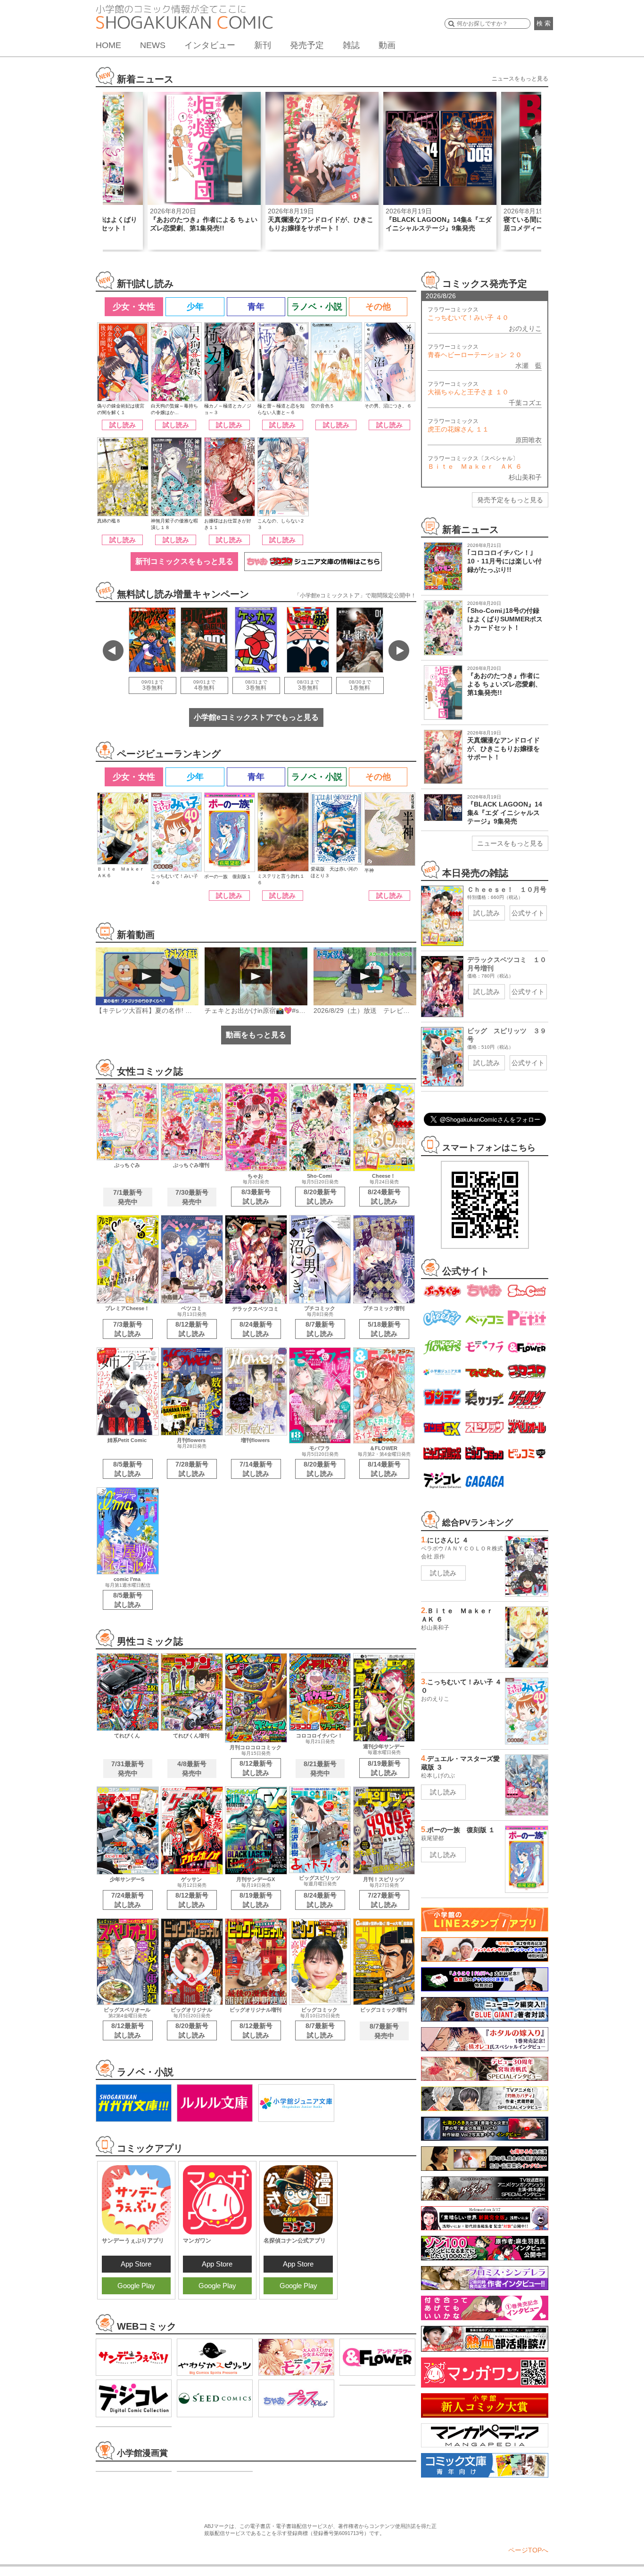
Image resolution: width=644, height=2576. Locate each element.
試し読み (123, 425)
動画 (387, 45)
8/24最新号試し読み (384, 1197)
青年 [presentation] (256, 307)
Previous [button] (113, 651)
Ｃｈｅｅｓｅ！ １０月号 (507, 889)
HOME (108, 45)
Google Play (136, 2286)
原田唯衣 (528, 440)
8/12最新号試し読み (192, 1329)
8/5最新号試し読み (128, 1469)
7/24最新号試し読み (128, 1900)
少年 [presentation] (195, 307)
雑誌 (351, 45)
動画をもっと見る (256, 1035)
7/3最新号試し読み (128, 1329)
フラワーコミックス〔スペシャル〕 (475, 463)
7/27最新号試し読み (384, 1900)
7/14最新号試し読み (256, 1469)
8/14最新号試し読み (384, 1469)
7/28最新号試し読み (192, 1469)
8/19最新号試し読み (384, 1768)
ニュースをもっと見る (520, 79)
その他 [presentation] (378, 307)
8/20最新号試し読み (320, 1197)
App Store (136, 2264)
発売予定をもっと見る (510, 500)
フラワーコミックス (468, 314)
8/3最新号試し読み (256, 1197)
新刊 (263, 45)
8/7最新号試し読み (320, 1329)
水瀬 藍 (528, 366)
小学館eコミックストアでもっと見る (256, 717)
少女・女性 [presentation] (134, 307)
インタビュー (210, 45)
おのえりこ (525, 328)
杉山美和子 (525, 477)
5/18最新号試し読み (384, 1329)
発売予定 (307, 45)
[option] (204, 171)
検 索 (544, 23)
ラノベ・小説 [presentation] (317, 307)
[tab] (133, 307)
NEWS (153, 45)
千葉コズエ (525, 403)
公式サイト (528, 913)
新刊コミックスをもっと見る (184, 561)
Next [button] (399, 651)
